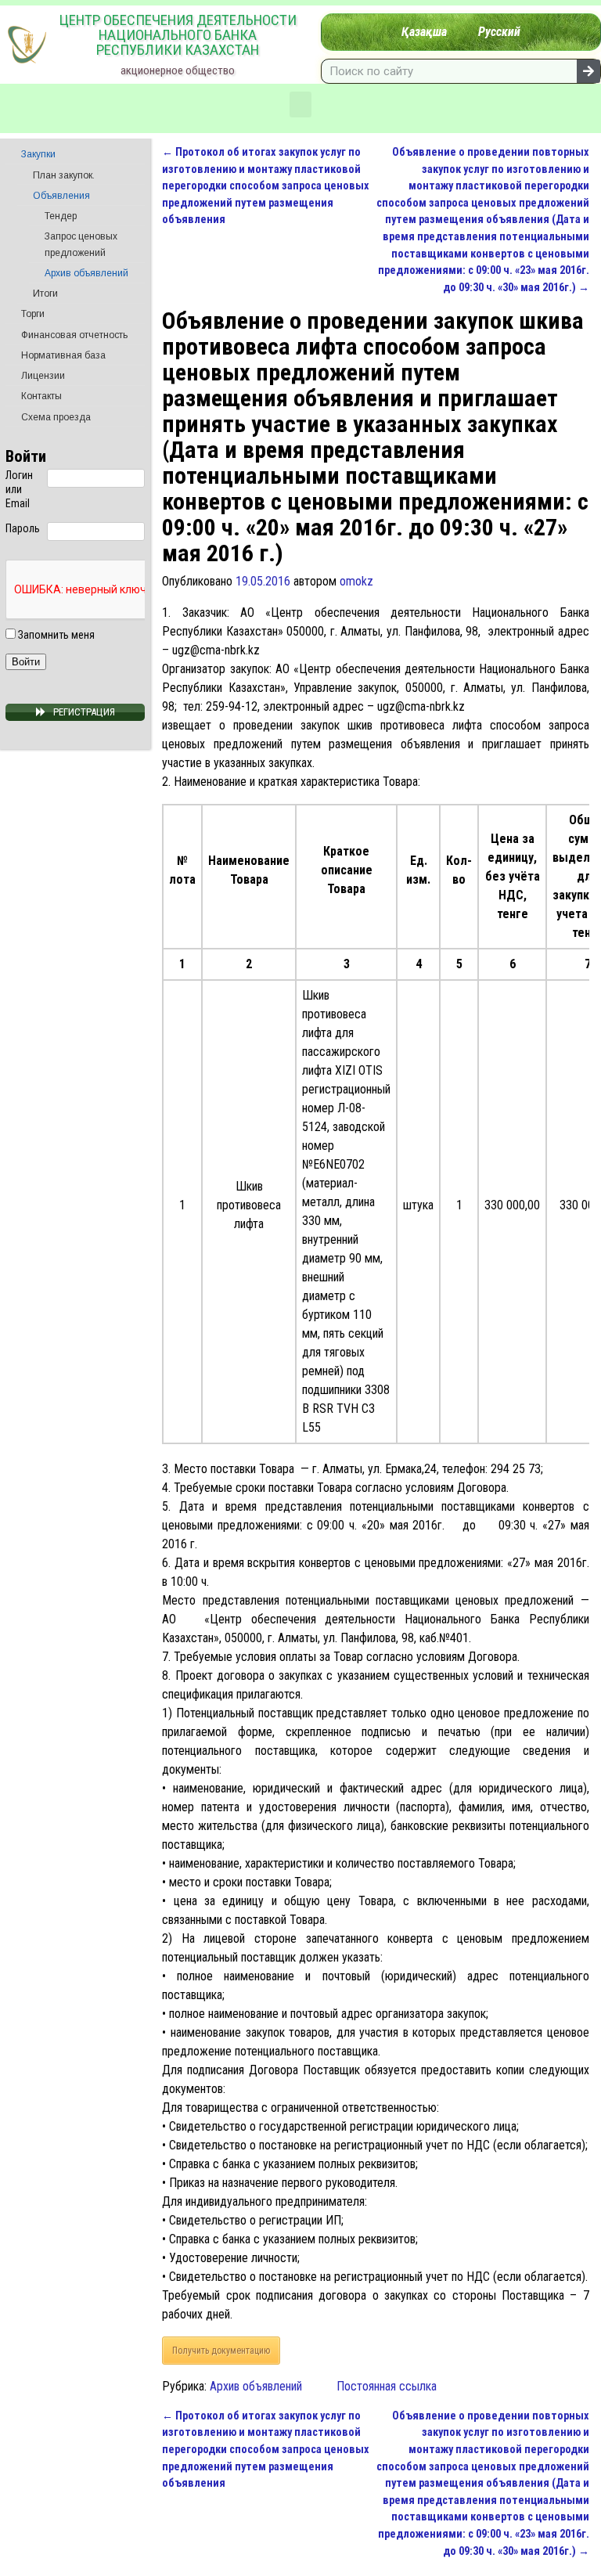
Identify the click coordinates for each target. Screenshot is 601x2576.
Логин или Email (19, 489)
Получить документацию (221, 2351)
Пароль (23, 528)
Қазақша (424, 32)
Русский (499, 32)
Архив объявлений (256, 2386)
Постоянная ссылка (387, 2386)
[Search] (588, 71)
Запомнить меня (55, 635)
